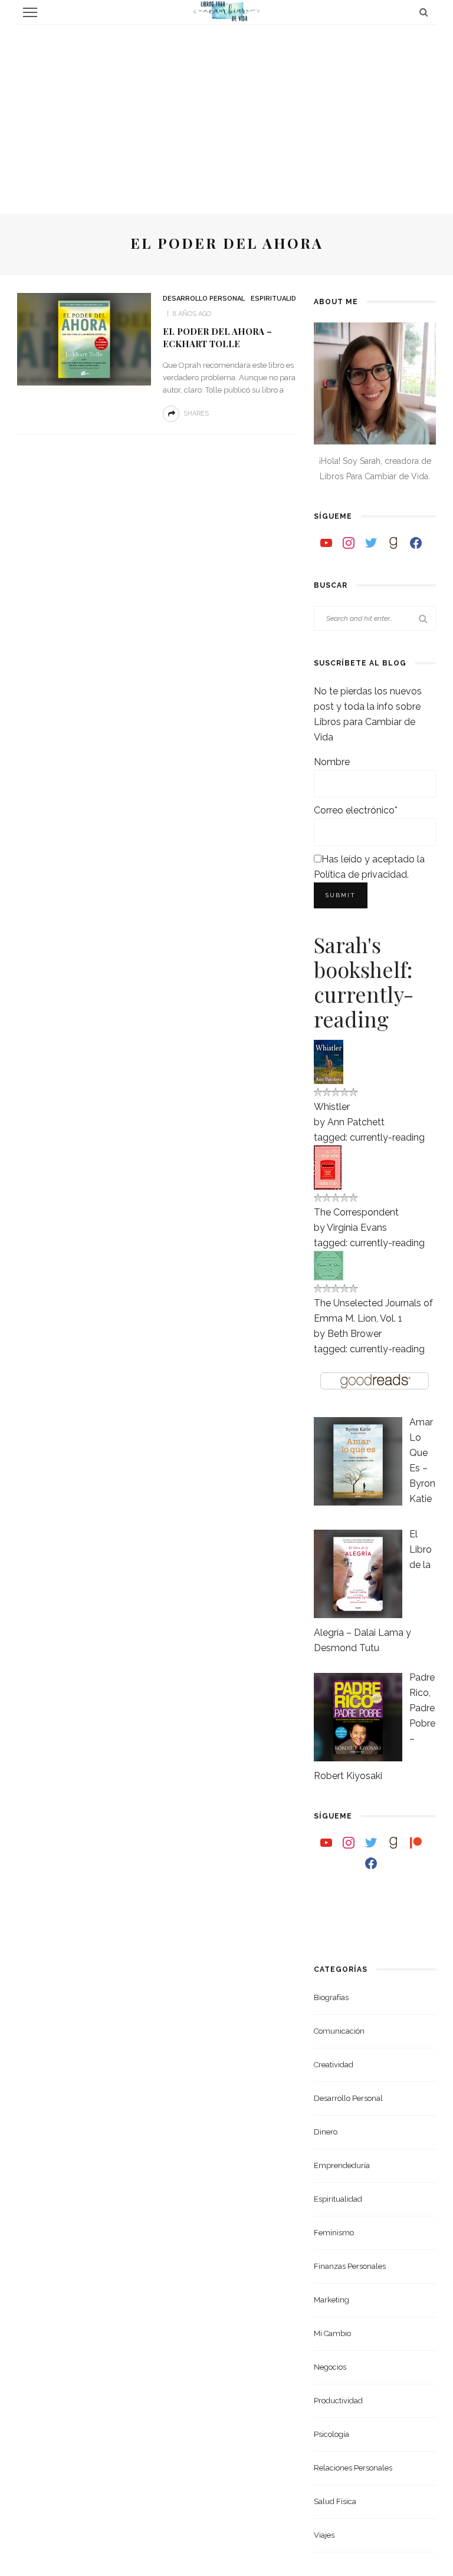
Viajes (324, 2535)
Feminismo (334, 2233)
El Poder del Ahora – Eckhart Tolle (217, 338)
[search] (424, 12)
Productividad (338, 2401)
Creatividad (334, 2065)
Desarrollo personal (204, 299)
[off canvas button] (30, 12)
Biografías (331, 1997)
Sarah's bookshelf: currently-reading (364, 981)
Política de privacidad (360, 874)
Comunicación (339, 2031)
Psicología (331, 2434)
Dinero (326, 2132)
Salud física (335, 2501)
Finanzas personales (350, 2266)
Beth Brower (354, 1334)
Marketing (331, 2300)
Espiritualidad (278, 299)
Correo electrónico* (356, 810)
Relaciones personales (353, 2468)
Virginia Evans (357, 1228)
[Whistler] (329, 1061)
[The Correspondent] (328, 1166)
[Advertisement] (226, 113)
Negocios (330, 2367)
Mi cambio (332, 2333)
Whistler (332, 1107)
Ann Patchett (356, 1122)
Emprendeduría (342, 2165)
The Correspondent (356, 1212)
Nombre (332, 762)
